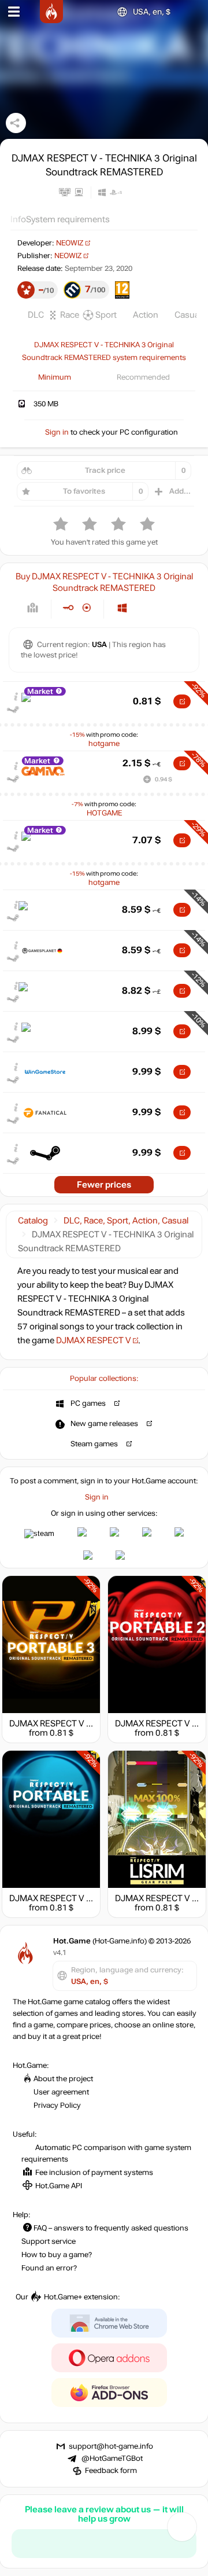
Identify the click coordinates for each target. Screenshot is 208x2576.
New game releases (104, 1424)
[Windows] (122, 608)
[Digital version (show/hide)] (68, 608)
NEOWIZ (70, 243)
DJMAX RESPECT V (94, 1340)
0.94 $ (164, 779)
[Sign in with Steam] (39, 1534)
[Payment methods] (33, 608)
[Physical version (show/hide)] (87, 608)
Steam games (94, 1444)
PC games (88, 1403)
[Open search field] (190, 12)
